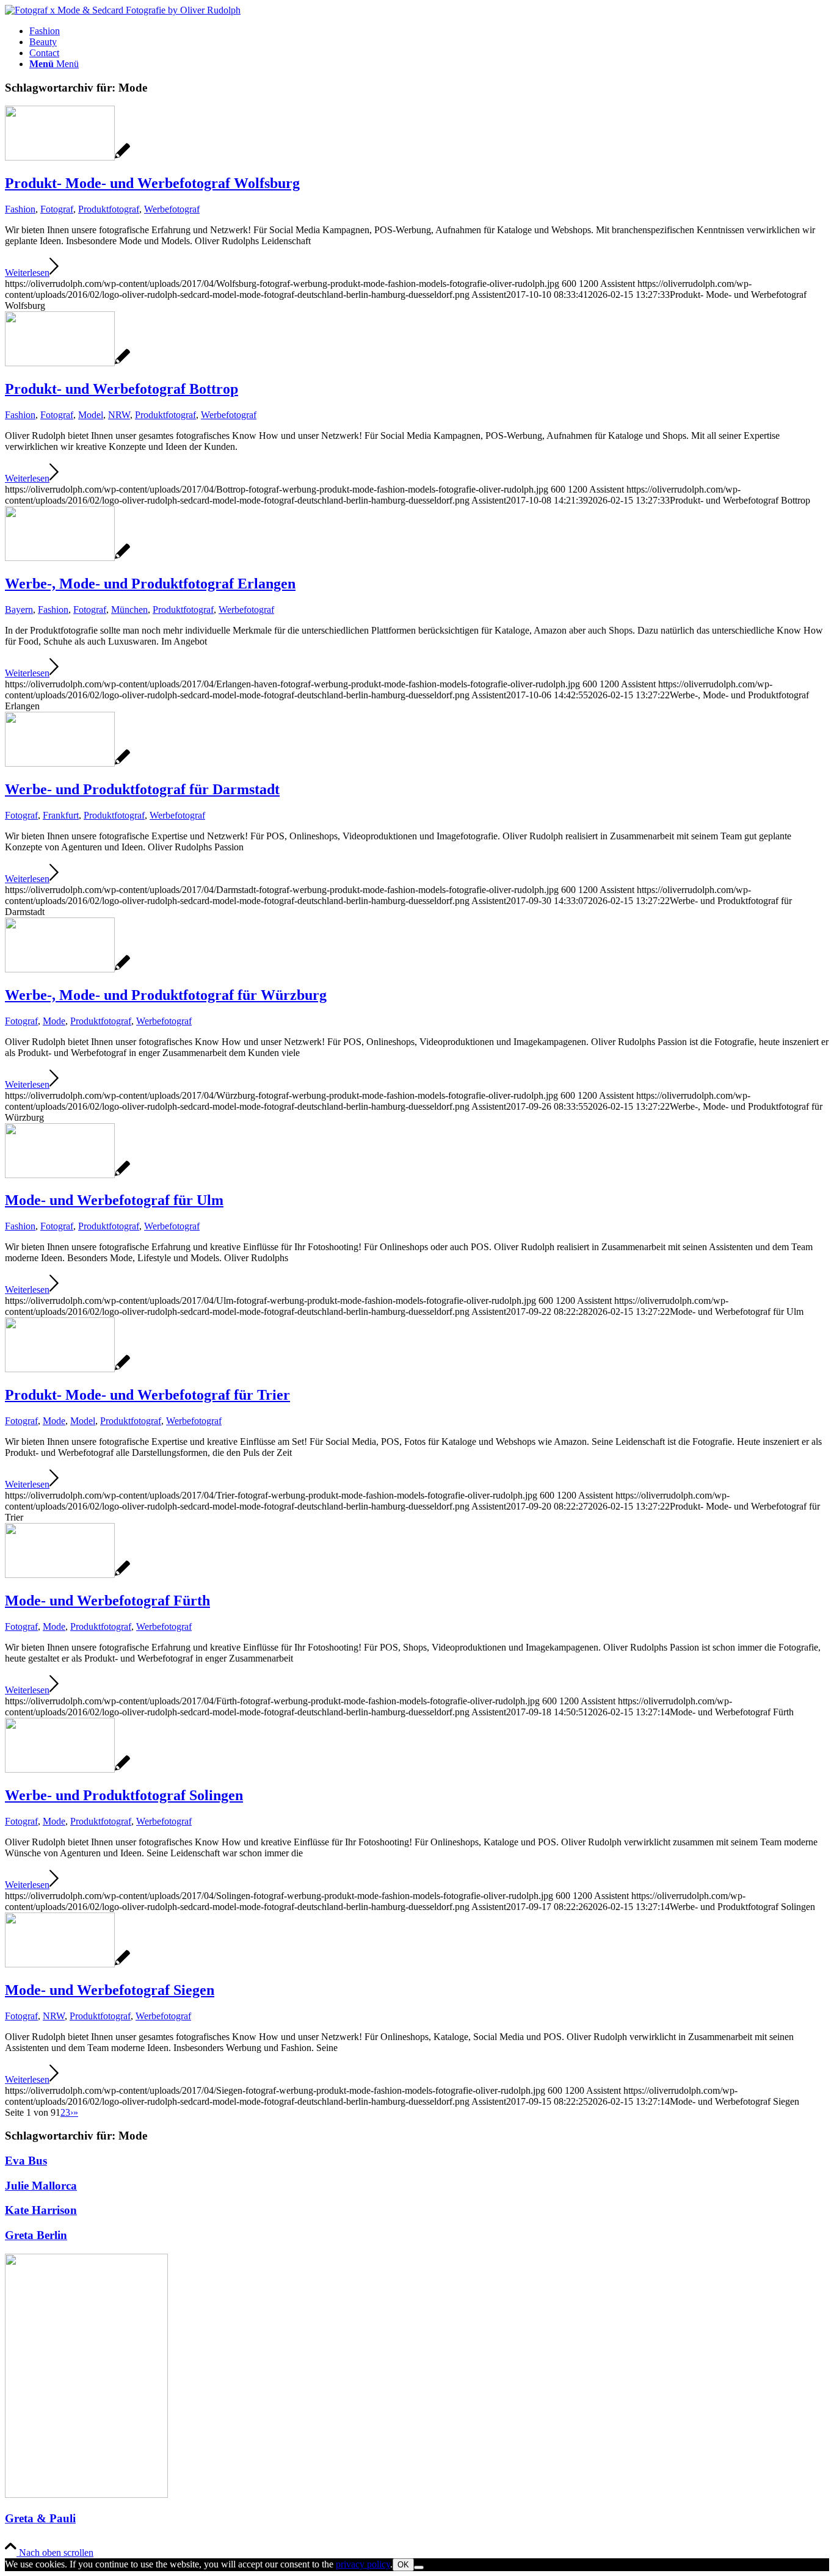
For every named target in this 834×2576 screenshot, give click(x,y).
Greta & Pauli (40, 2518)
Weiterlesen (27, 273)
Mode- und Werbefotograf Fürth (107, 1601)
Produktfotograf (109, 209)
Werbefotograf (172, 209)
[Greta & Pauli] (86, 2495)
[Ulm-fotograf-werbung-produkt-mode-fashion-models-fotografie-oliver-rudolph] (67, 1175)
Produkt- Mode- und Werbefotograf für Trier (147, 1395)
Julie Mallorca (41, 2186)
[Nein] (419, 2567)
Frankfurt (61, 815)
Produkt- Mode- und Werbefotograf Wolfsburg (152, 183)
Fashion (20, 209)
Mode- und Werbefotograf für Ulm (114, 1200)
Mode (54, 1021)
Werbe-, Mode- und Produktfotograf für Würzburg (166, 995)
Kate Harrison (41, 2210)
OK (403, 2565)
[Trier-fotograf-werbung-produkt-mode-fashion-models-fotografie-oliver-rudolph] (67, 1369)
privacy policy (363, 2564)
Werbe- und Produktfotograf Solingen (124, 1795)
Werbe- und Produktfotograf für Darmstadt (142, 789)
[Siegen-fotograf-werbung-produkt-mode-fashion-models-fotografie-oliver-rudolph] (67, 1964)
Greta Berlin (36, 2235)
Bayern (19, 610)
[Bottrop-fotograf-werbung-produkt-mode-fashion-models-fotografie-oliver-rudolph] (67, 363)
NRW (119, 415)
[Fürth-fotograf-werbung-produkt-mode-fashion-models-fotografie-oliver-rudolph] (67, 1575)
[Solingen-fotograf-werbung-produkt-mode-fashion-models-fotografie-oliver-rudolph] (67, 1769)
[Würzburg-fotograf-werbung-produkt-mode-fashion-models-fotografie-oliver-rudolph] (67, 969)
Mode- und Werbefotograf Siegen (110, 1990)
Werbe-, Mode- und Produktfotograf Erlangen (150, 584)
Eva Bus (26, 2161)
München (129, 610)
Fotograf (57, 209)
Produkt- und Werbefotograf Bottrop (121, 389)
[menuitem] (429, 31)
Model (91, 415)
